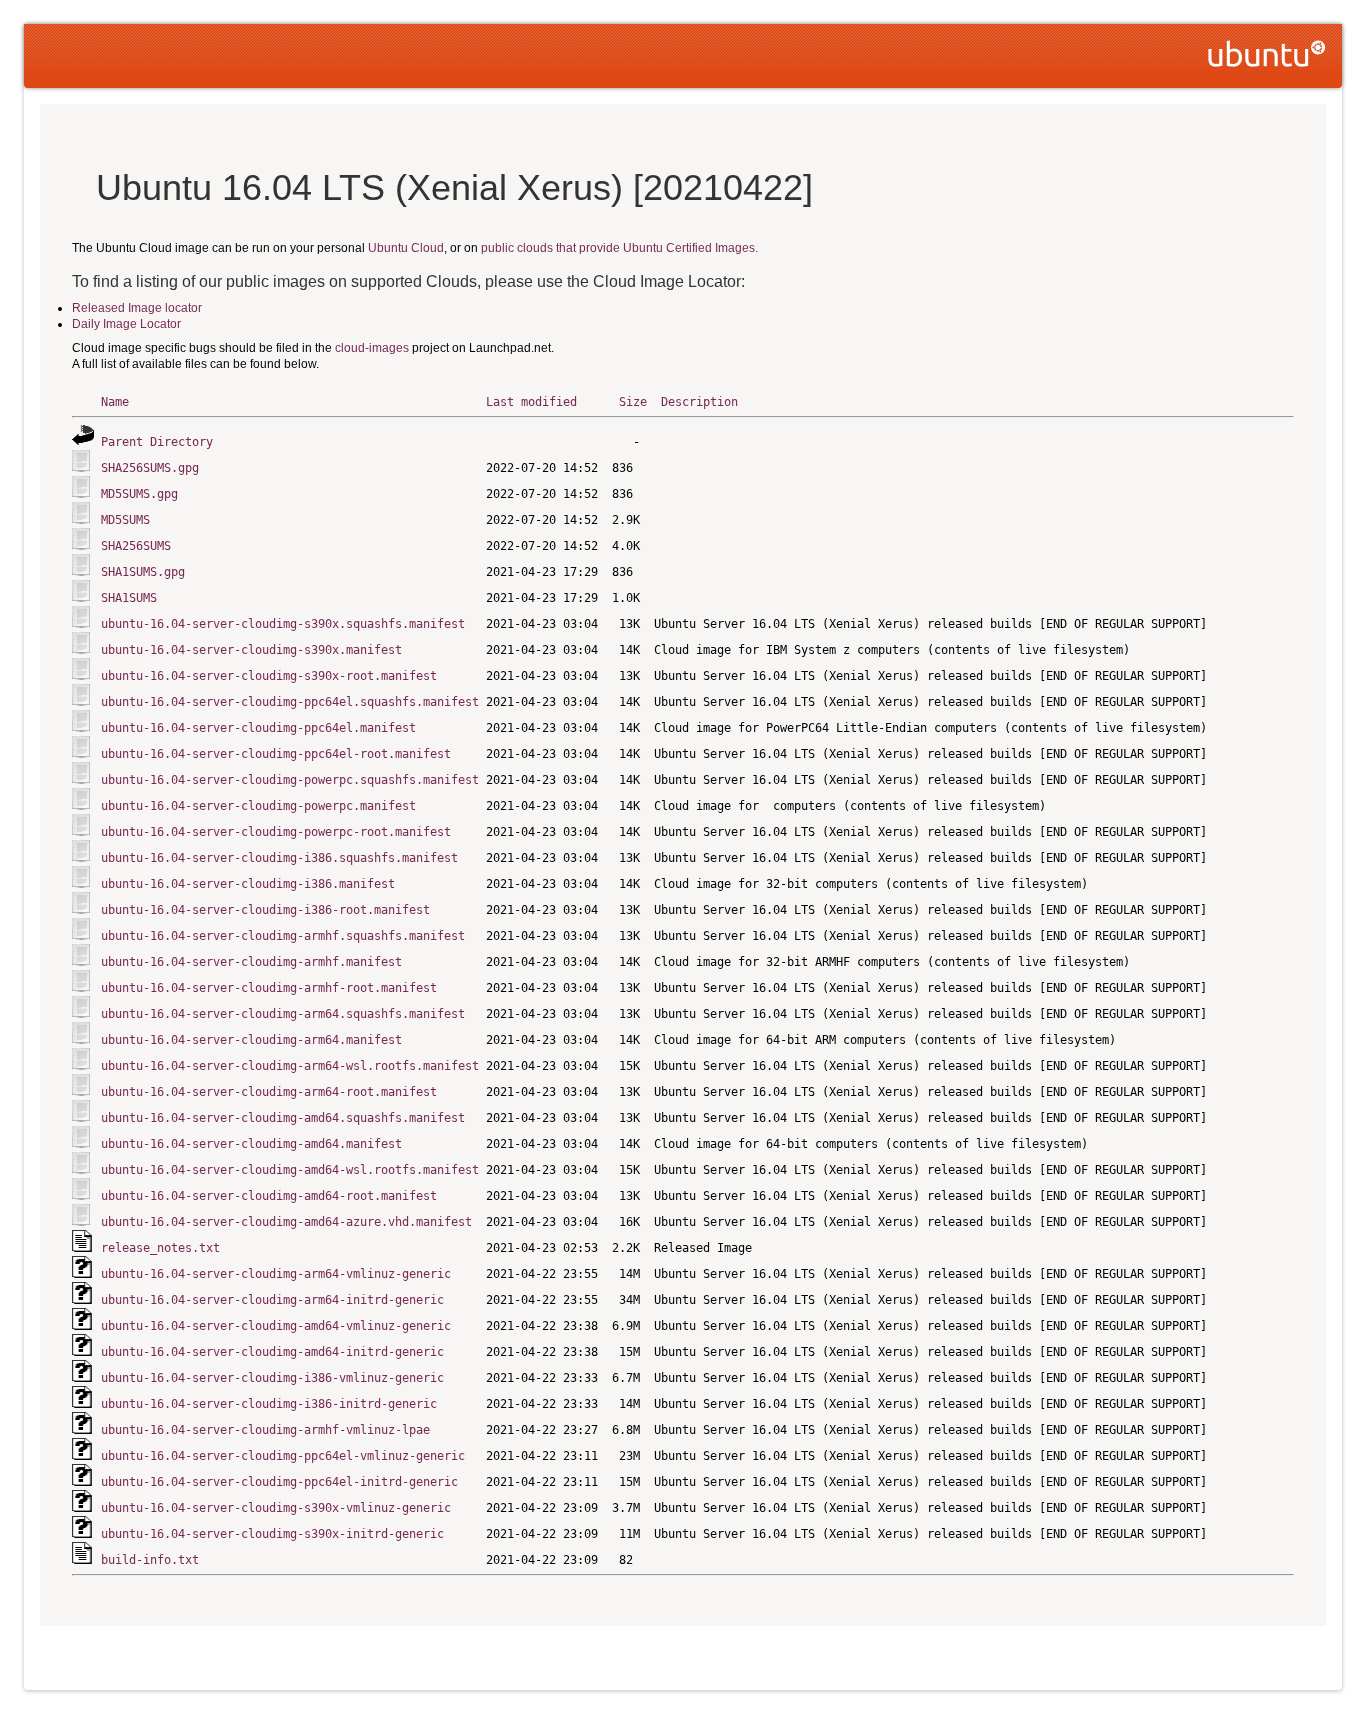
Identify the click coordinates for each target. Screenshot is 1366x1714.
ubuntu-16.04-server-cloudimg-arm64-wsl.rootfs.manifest (290, 1066)
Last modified (531, 402)
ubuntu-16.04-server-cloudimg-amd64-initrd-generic (272, 1352)
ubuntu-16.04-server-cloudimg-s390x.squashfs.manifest (283, 624)
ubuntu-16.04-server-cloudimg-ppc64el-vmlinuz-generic (283, 1456)
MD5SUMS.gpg (139, 494)
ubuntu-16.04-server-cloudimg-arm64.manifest (251, 1040)
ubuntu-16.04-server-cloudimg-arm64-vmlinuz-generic (276, 1274)
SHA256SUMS (136, 546)
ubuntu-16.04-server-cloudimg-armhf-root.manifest (269, 988)
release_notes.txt (160, 1248)
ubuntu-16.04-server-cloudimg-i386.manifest (248, 884)
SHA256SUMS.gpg (150, 468)
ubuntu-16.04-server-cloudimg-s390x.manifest (251, 650)
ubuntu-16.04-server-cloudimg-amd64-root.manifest (269, 1196)
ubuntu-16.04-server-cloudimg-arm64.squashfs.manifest (283, 1014)
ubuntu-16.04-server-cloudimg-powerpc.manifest (258, 806)
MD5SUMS (125, 520)
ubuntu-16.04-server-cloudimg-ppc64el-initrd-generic (279, 1482)
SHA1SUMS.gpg (143, 572)
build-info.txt (150, 1560)
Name (115, 402)
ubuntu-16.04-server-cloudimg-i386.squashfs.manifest (279, 858)
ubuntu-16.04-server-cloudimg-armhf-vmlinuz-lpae (265, 1430)
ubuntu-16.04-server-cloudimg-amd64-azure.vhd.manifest (286, 1222)
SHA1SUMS (129, 598)
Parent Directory (157, 442)
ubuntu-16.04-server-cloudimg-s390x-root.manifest (269, 676)
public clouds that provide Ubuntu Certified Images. (619, 248)
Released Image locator (137, 308)
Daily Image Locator (126, 324)
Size (633, 402)
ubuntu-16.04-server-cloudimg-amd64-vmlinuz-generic (276, 1326)
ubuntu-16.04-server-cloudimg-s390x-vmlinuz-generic (276, 1508)
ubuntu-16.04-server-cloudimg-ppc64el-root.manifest (276, 754)
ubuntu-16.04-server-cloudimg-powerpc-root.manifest (276, 832)
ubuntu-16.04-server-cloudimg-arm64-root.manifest (269, 1092)
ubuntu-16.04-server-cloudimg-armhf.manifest (251, 962)
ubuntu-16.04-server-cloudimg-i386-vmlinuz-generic (272, 1378)
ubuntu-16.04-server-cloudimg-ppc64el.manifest (258, 728)
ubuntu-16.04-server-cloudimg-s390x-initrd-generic (272, 1534)
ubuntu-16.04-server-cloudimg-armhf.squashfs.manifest (283, 936)
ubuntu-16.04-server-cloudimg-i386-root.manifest (265, 910)
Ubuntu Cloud (406, 248)
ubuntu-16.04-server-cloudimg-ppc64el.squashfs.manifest (290, 702)
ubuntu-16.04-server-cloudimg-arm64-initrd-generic (272, 1300)
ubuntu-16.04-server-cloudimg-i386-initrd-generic (269, 1404)
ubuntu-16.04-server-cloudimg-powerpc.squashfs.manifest (290, 780)
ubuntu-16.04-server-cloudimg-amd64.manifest (251, 1144)
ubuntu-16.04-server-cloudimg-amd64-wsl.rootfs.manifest (290, 1170)
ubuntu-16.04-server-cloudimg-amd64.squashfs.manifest (283, 1118)
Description (699, 402)
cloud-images (372, 348)
